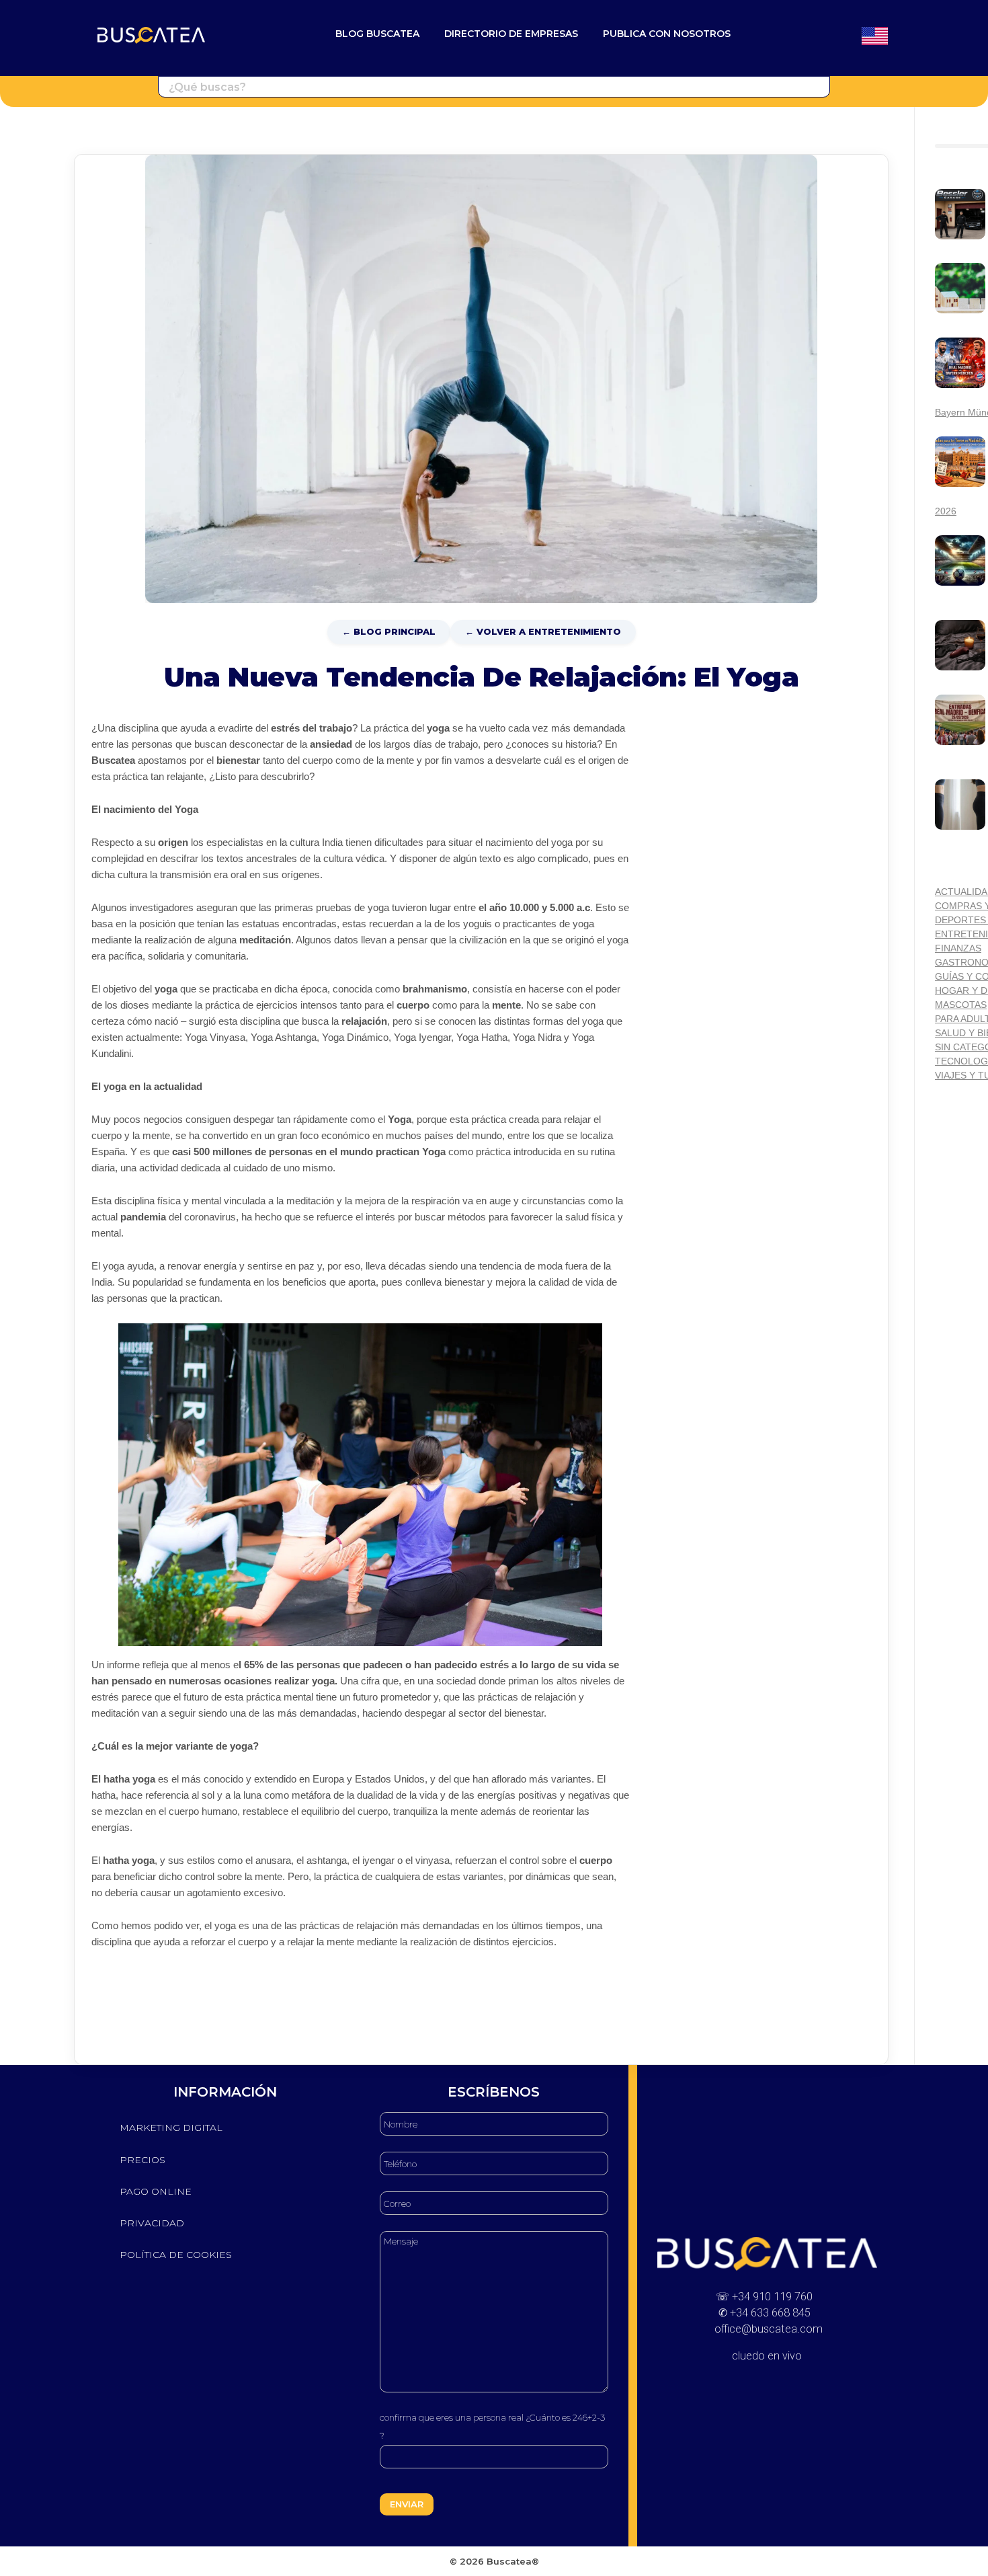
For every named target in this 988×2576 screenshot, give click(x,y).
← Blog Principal (389, 631)
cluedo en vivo (767, 2356)
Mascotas (961, 1005)
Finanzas (958, 948)
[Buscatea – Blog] (151, 35)
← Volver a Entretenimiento (543, 631)
